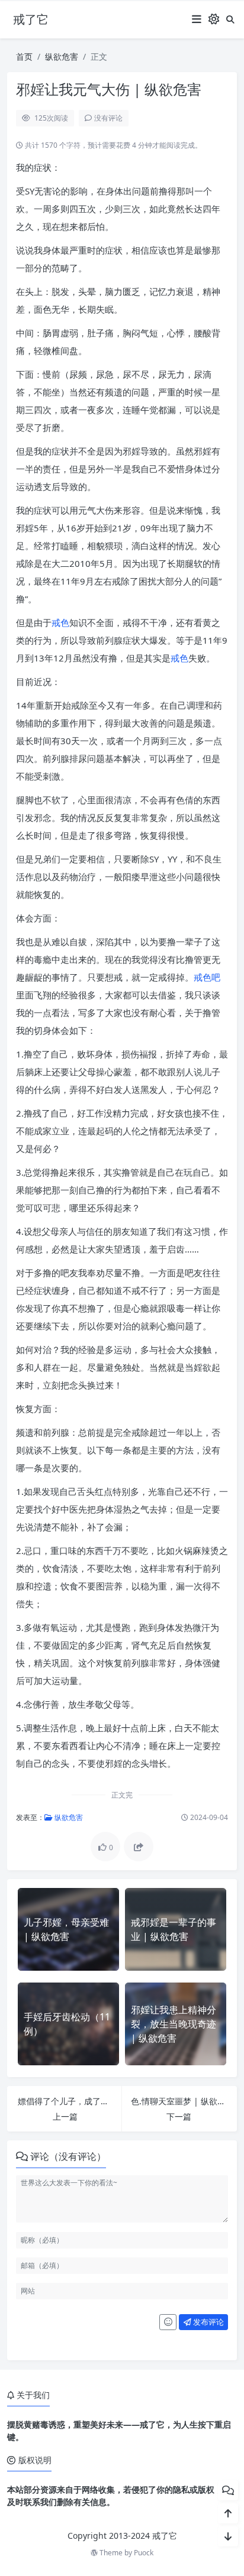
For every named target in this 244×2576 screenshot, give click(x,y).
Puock (144, 2553)
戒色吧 (207, 977)
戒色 (60, 622)
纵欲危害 (62, 56)
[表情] (168, 2322)
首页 (24, 56)
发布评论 (208, 2322)
